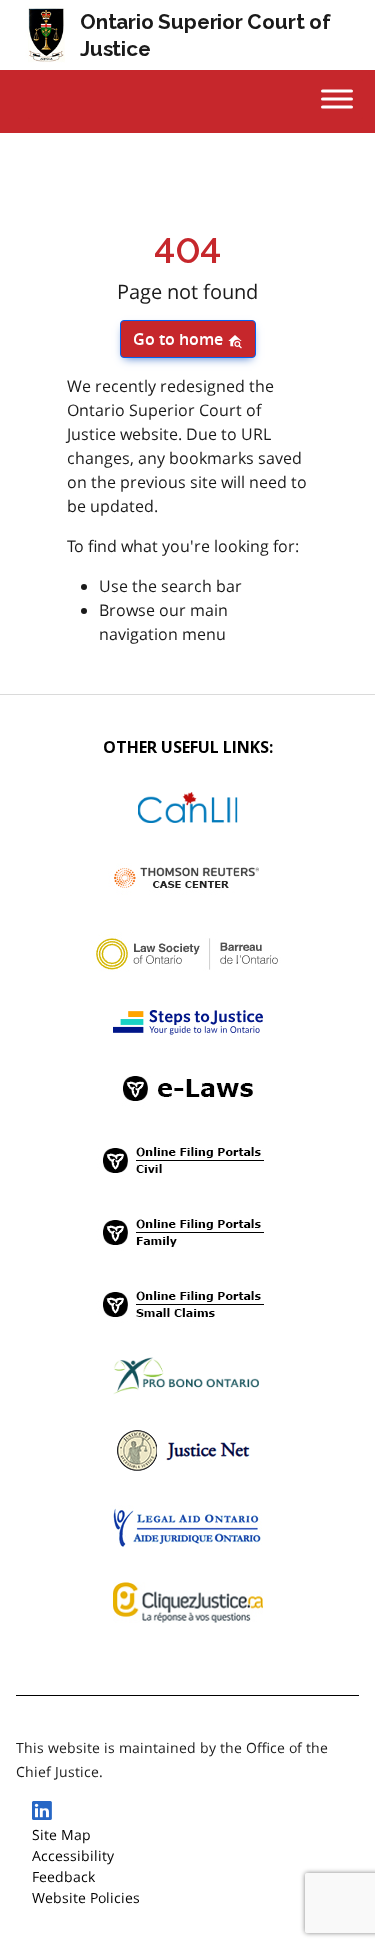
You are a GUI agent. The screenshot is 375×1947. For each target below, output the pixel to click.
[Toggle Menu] (337, 98)
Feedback (63, 1876)
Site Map (61, 1834)
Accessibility (73, 1855)
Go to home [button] (180, 339)
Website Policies (86, 1897)
